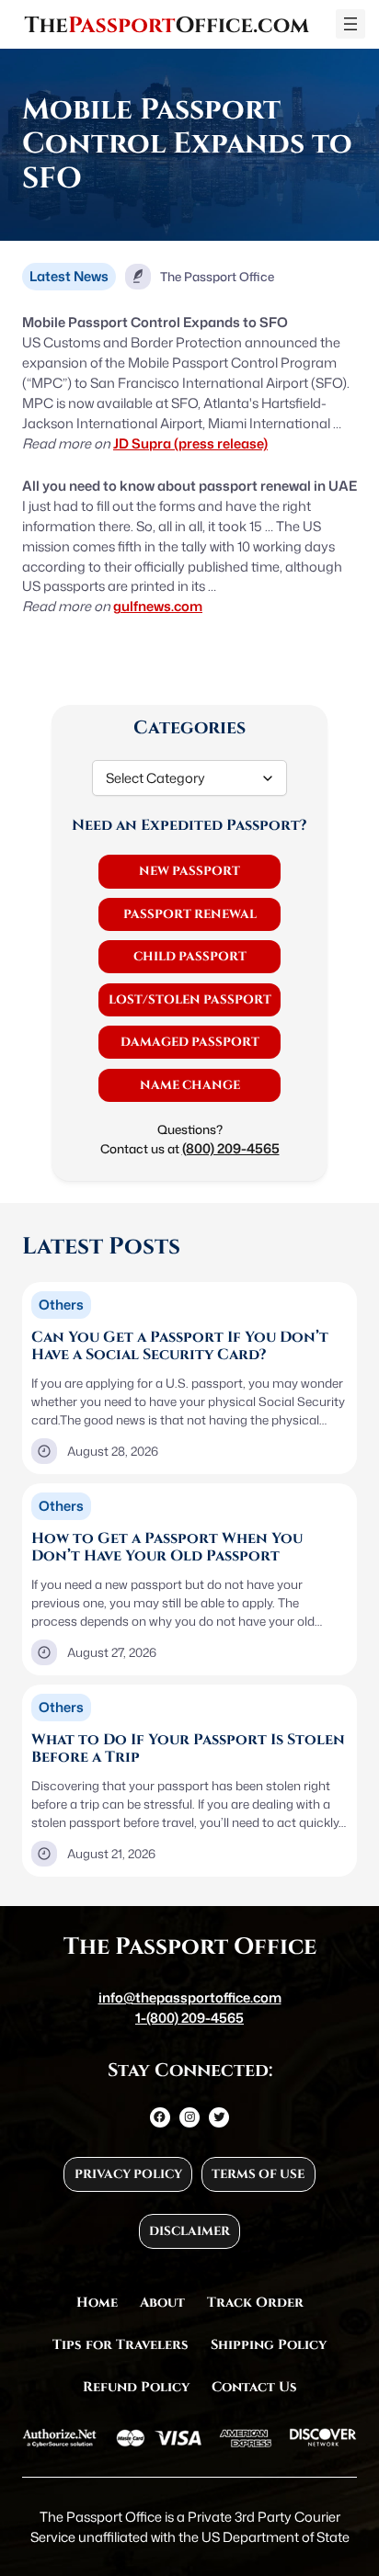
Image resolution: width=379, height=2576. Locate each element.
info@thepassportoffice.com (190, 1997)
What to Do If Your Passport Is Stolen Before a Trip (188, 1749)
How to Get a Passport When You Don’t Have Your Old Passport (167, 1548)
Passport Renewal (190, 914)
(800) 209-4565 (231, 1148)
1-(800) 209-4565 (189, 2018)
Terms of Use (258, 2174)
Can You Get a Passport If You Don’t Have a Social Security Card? (180, 1347)
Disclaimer (189, 2231)
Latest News (69, 276)
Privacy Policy (128, 2174)
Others (61, 1305)
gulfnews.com (158, 606)
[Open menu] (350, 24)
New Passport (189, 871)
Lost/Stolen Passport (190, 1000)
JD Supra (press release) (190, 443)
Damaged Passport (190, 1042)
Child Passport (190, 957)
